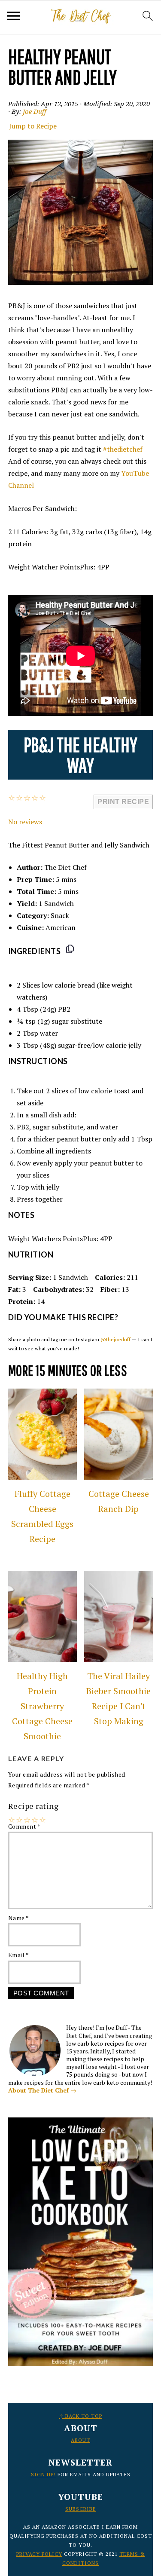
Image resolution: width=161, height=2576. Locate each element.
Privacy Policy (39, 2554)
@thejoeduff (115, 1339)
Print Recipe (123, 802)
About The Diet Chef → (42, 2090)
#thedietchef (123, 449)
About (80, 2440)
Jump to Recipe (33, 126)
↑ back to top (81, 2416)
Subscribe (81, 2509)
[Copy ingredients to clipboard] (70, 949)
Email (19, 1955)
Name (19, 1918)
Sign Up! (43, 2474)
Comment (24, 1826)
